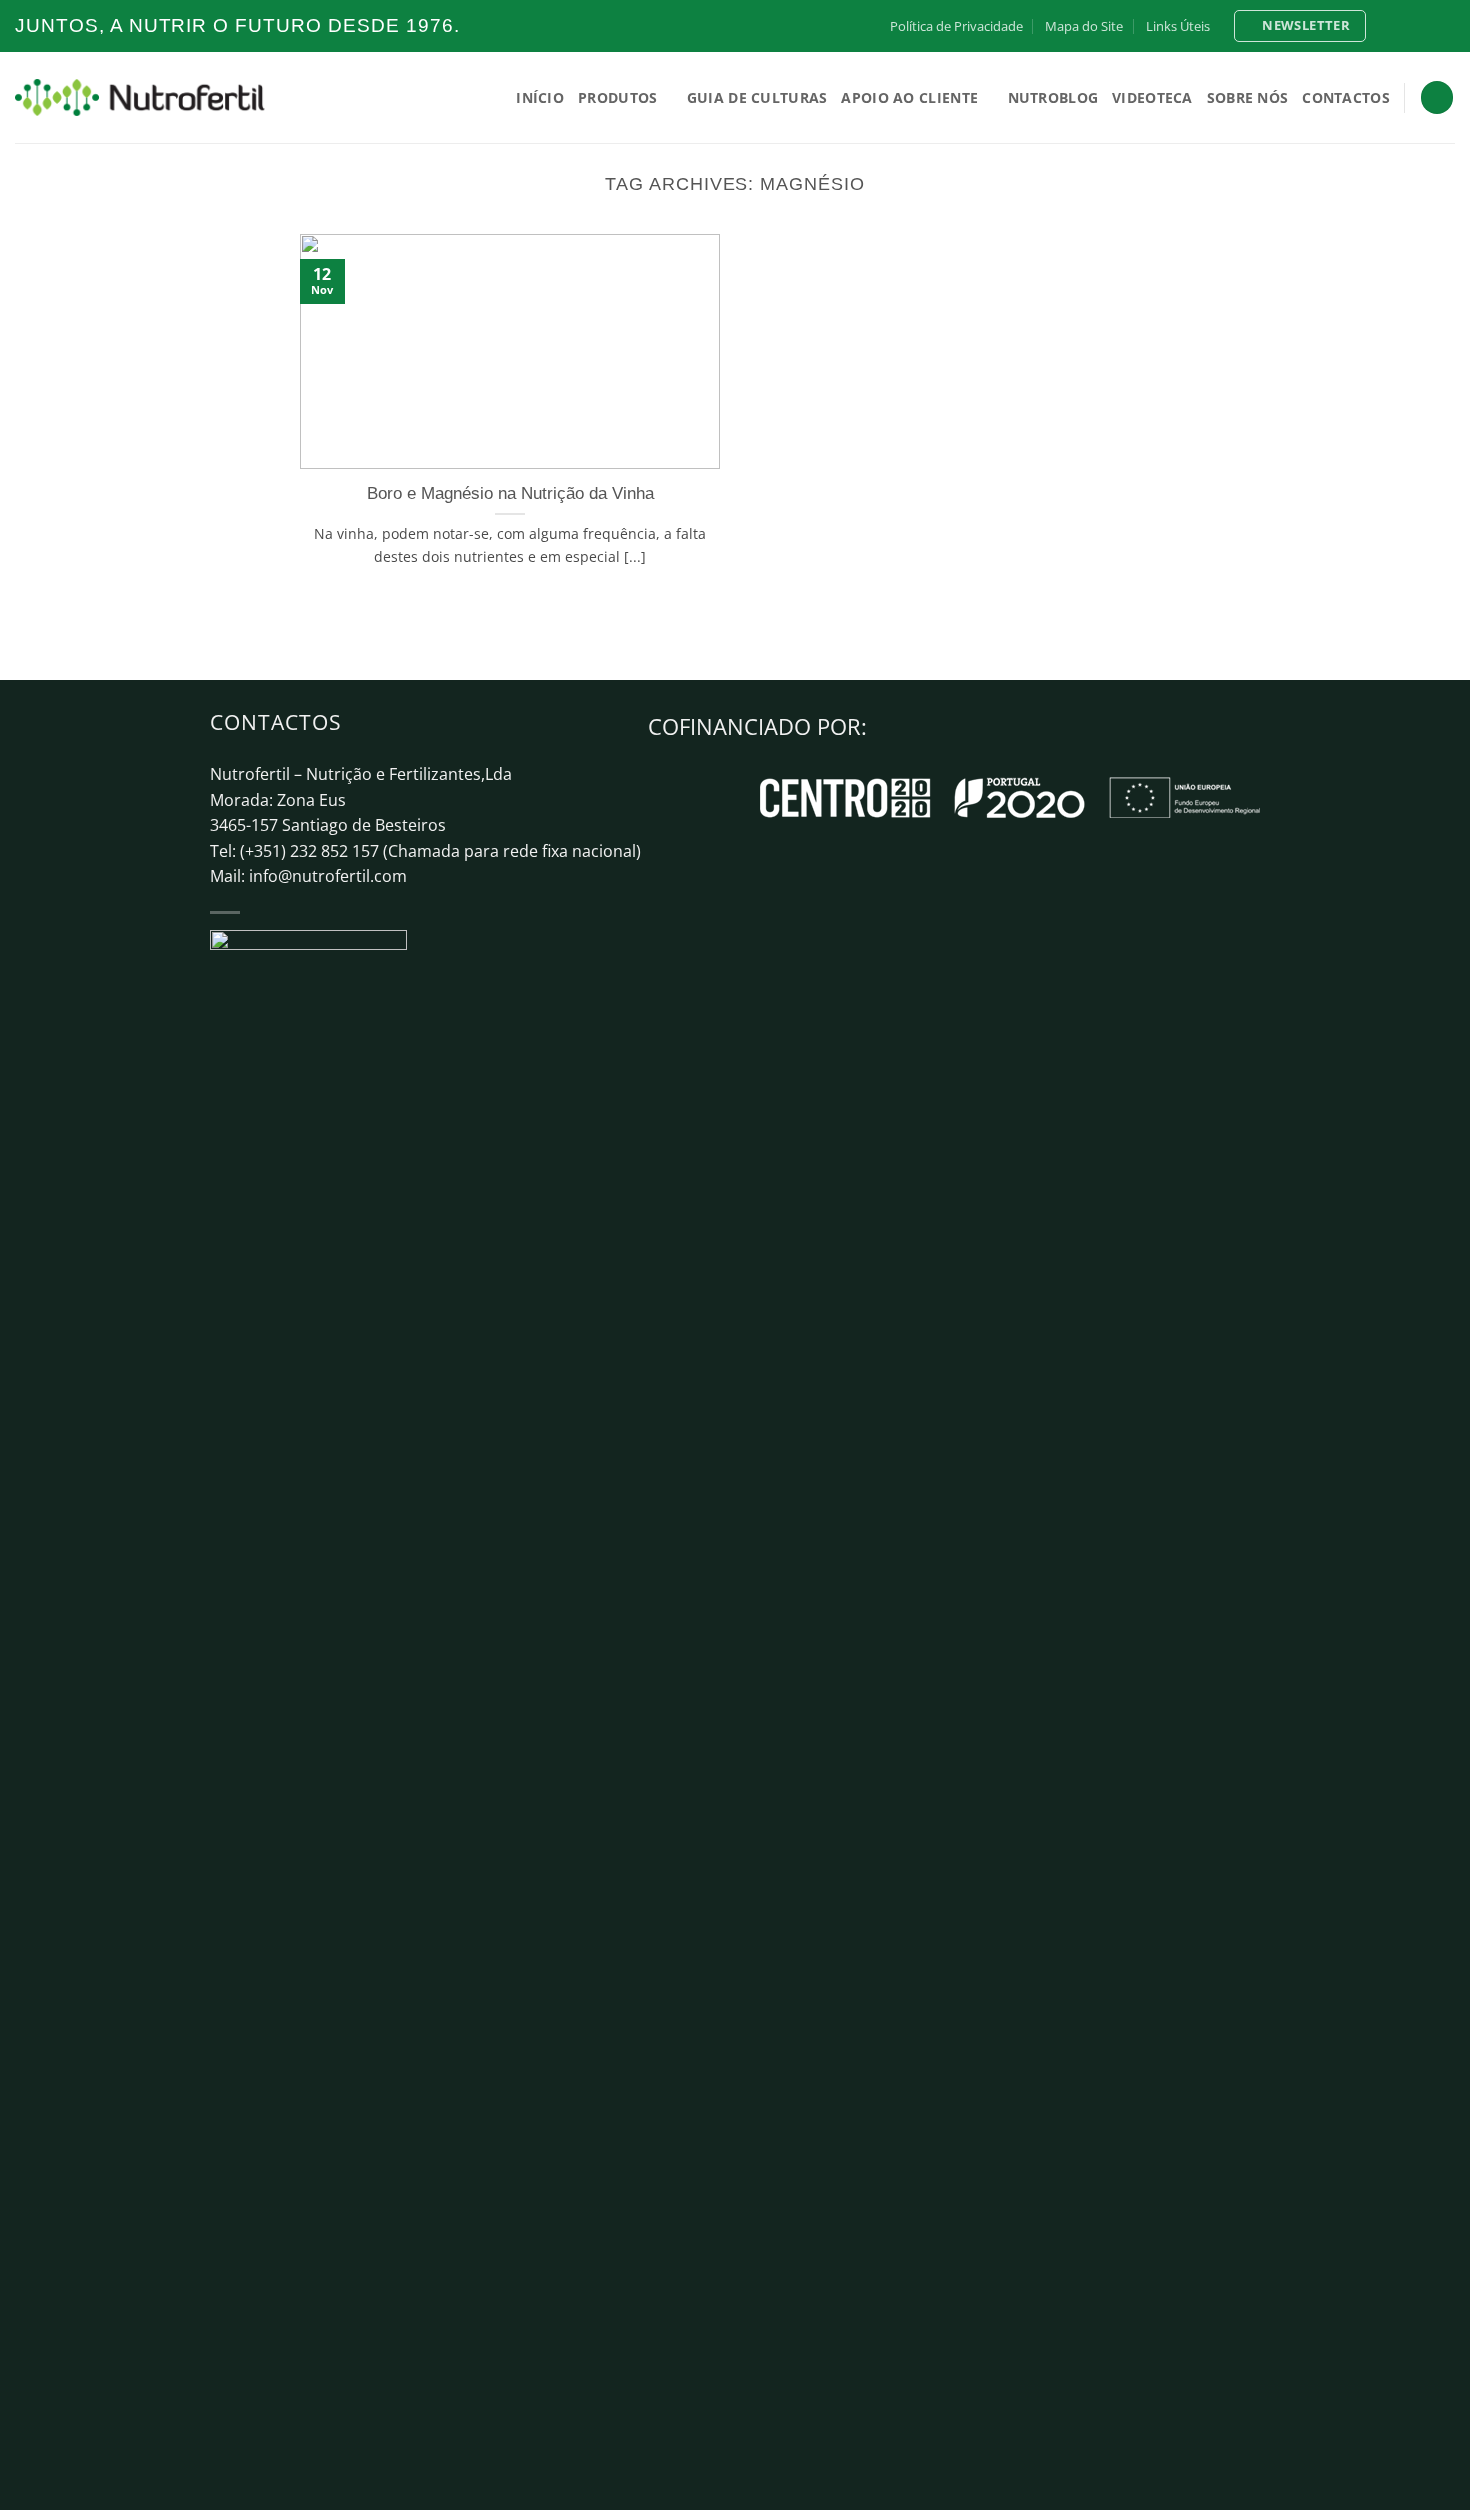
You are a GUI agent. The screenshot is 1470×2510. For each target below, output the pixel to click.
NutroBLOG (1053, 97)
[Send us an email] (1445, 26)
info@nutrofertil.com (328, 876)
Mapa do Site (1084, 26)
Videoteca (1152, 97)
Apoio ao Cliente (909, 97)
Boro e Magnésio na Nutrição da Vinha (510, 493)
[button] (1300, 26)
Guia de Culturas (757, 97)
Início (540, 97)
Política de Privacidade (956, 26)
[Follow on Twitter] (1426, 26)
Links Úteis (1178, 26)
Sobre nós (1248, 97)
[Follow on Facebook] (1388, 26)
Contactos (1346, 97)
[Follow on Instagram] (1407, 26)
